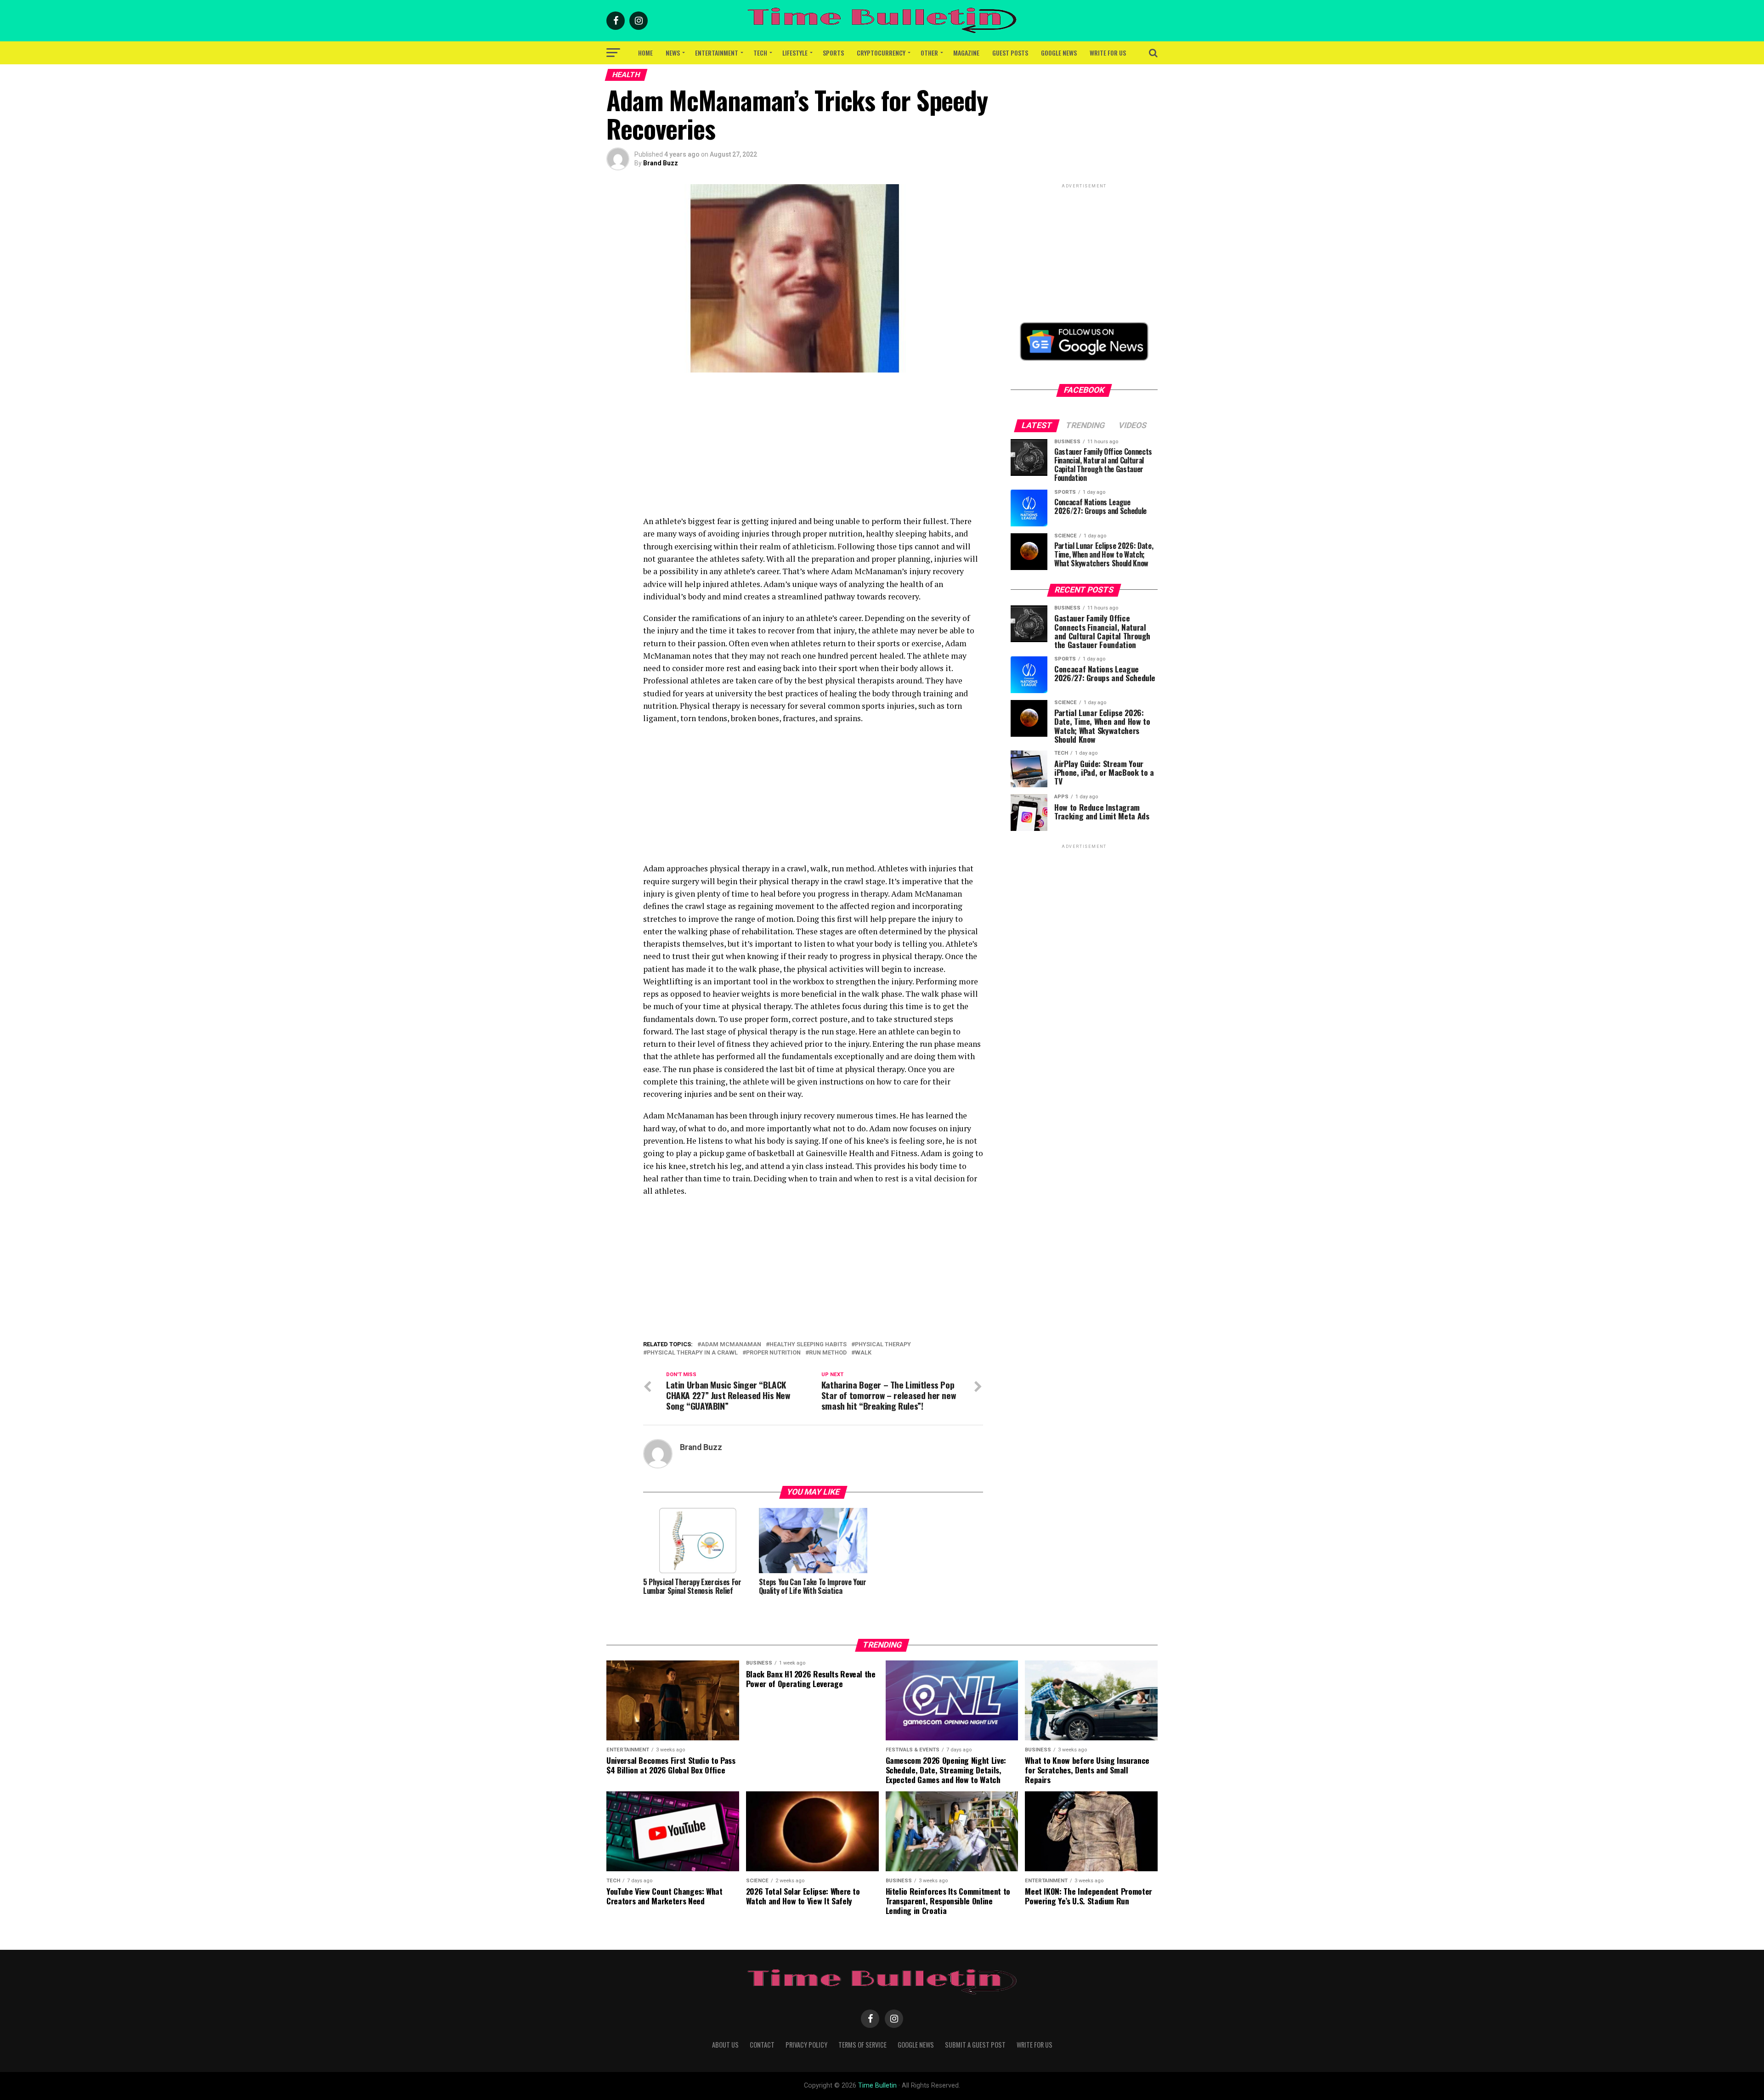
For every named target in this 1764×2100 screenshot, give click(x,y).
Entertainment (717, 53)
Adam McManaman (731, 1345)
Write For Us (1108, 53)
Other (929, 53)
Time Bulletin (877, 2086)
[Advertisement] (813, 451)
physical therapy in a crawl (692, 1353)
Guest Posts (1010, 53)
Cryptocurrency (881, 53)
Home (645, 53)
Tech (760, 53)
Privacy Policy (806, 2045)
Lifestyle (795, 53)
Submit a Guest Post (975, 2045)
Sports (833, 53)
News (673, 53)
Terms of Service (862, 2045)
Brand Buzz (661, 163)
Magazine (966, 53)
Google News (1059, 53)
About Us (725, 2045)
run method (828, 1353)
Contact (762, 2045)
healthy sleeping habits (808, 1345)
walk (863, 1353)
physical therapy (883, 1345)
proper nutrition (773, 1353)
